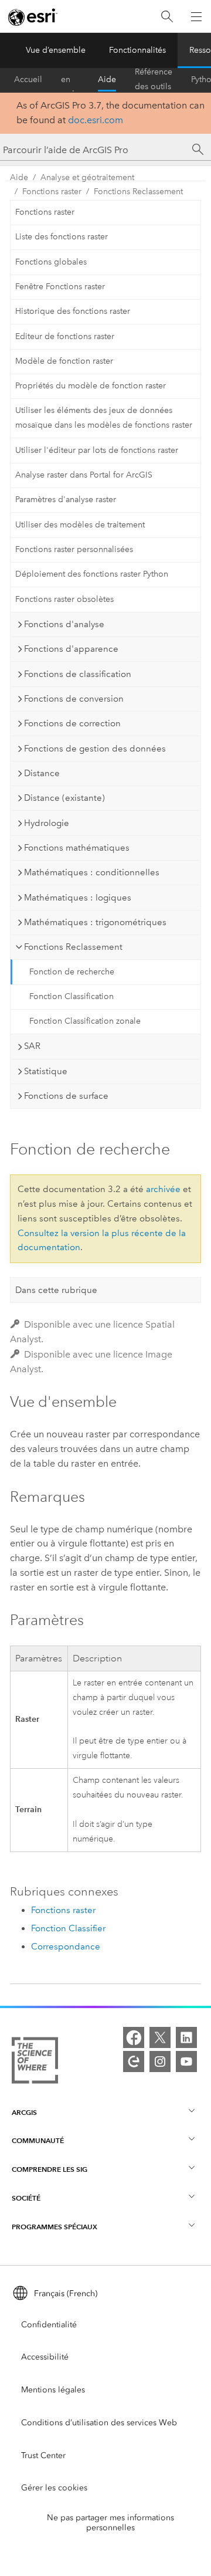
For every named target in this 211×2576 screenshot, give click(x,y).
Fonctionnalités (137, 50)
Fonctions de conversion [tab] (74, 699)
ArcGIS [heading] (24, 2112)
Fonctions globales (51, 262)
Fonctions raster (52, 192)
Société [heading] (26, 2198)
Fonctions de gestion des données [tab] (95, 749)
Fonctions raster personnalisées (74, 549)
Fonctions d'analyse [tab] (64, 624)
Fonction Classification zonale (85, 1021)
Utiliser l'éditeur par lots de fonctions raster (97, 450)
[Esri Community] (134, 2062)
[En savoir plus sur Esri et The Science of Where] (35, 2063)
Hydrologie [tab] (47, 823)
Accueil (28, 79)
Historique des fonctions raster (73, 311)
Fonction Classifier (68, 1928)
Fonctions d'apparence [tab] (71, 649)
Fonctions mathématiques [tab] (77, 848)
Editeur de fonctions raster (65, 336)
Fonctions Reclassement (138, 192)
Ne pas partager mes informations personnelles (110, 2523)
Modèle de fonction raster (64, 361)
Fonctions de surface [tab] (66, 1096)
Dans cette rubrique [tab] (56, 1290)
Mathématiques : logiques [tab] (78, 898)
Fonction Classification (72, 996)
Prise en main (70, 80)
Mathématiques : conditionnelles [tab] (92, 872)
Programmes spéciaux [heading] (55, 2227)
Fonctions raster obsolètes (64, 599)
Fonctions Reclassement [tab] (73, 947)
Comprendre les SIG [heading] (50, 2169)
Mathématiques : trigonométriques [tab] (95, 922)
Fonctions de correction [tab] (72, 723)
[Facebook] (134, 2037)
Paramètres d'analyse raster (66, 500)
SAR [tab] (32, 1046)
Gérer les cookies (54, 2488)
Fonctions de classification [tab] (78, 674)
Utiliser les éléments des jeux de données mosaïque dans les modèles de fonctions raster (104, 418)
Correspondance (66, 1947)
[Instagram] (160, 2062)
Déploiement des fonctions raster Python (92, 574)
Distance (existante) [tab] (64, 798)
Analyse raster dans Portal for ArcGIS (84, 475)
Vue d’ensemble (56, 50)
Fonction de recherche (72, 972)
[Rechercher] (167, 17)
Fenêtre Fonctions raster (60, 287)
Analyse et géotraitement (87, 177)
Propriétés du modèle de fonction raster (91, 386)
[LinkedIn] (186, 2037)
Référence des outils (154, 80)
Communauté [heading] (38, 2140)
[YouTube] (186, 2062)
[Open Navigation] (196, 16)
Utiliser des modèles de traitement (80, 525)
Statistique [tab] (46, 1071)
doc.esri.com (96, 120)
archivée (163, 1189)
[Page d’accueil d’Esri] (33, 17)
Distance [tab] (42, 773)
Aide (107, 79)
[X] (160, 2037)
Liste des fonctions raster (62, 237)
